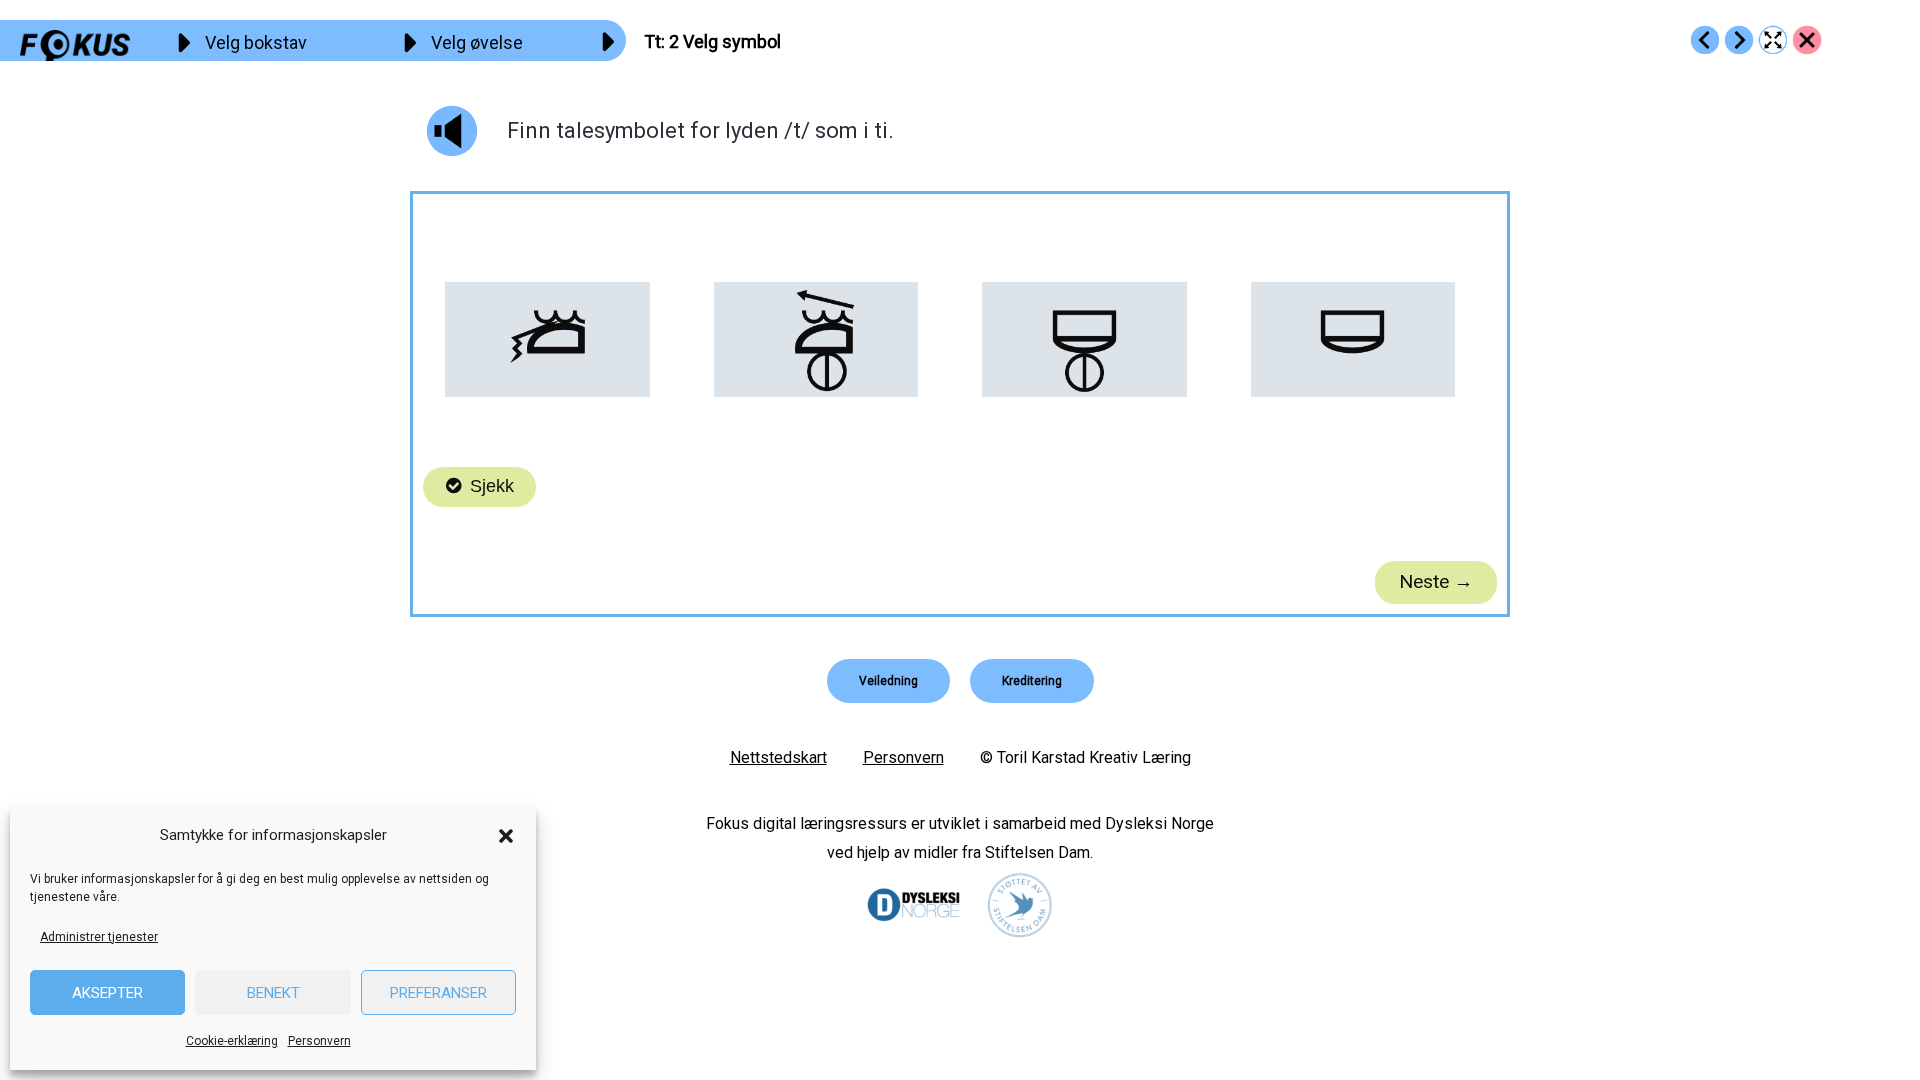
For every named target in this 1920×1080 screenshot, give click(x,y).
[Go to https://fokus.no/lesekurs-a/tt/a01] (1705, 40)
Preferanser (438, 993)
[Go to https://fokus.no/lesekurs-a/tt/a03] (1739, 40)
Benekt (273, 993)
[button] (506, 836)
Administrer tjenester (99, 937)
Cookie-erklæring (232, 1041)
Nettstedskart (778, 757)
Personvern (319, 1041)
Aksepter (107, 993)
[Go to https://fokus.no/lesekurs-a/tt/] (1807, 40)
